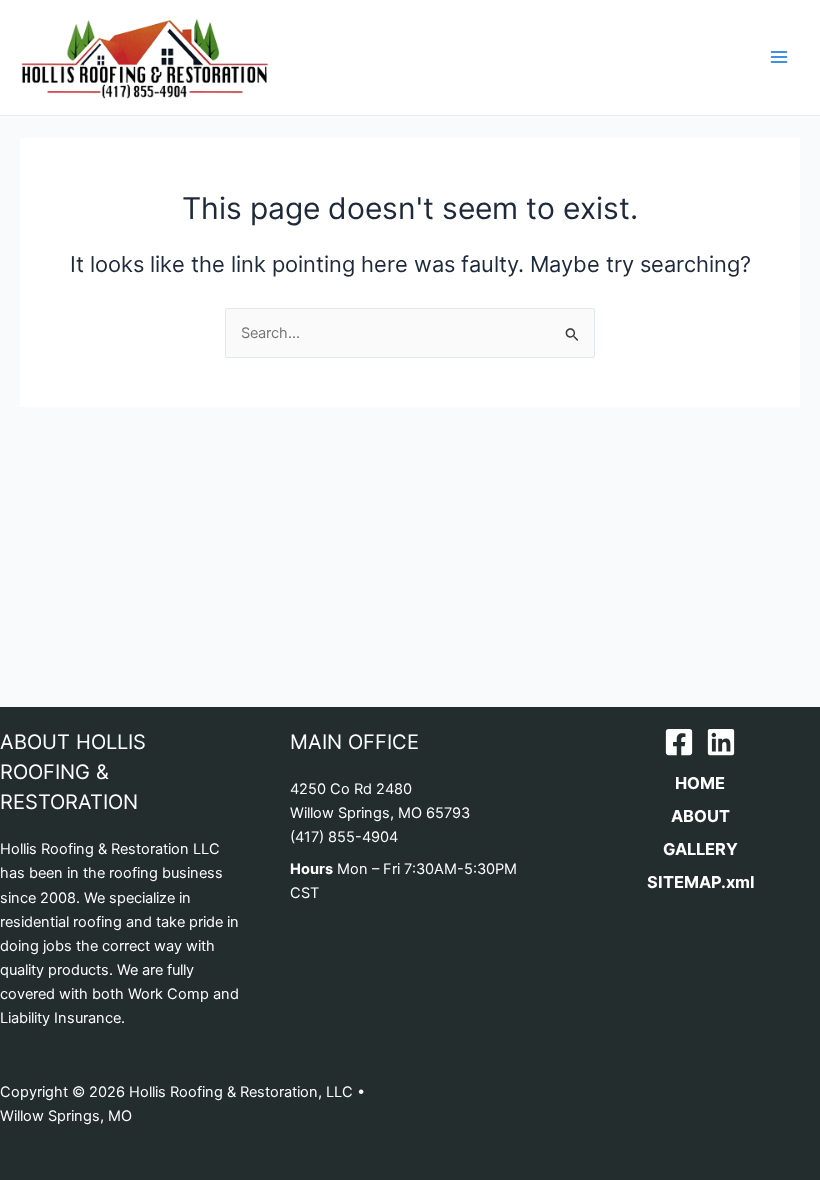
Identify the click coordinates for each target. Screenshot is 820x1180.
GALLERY (700, 849)
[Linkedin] (721, 742)
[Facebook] (679, 742)
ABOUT (700, 816)
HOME (700, 783)
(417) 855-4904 (344, 837)
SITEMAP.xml (700, 882)
